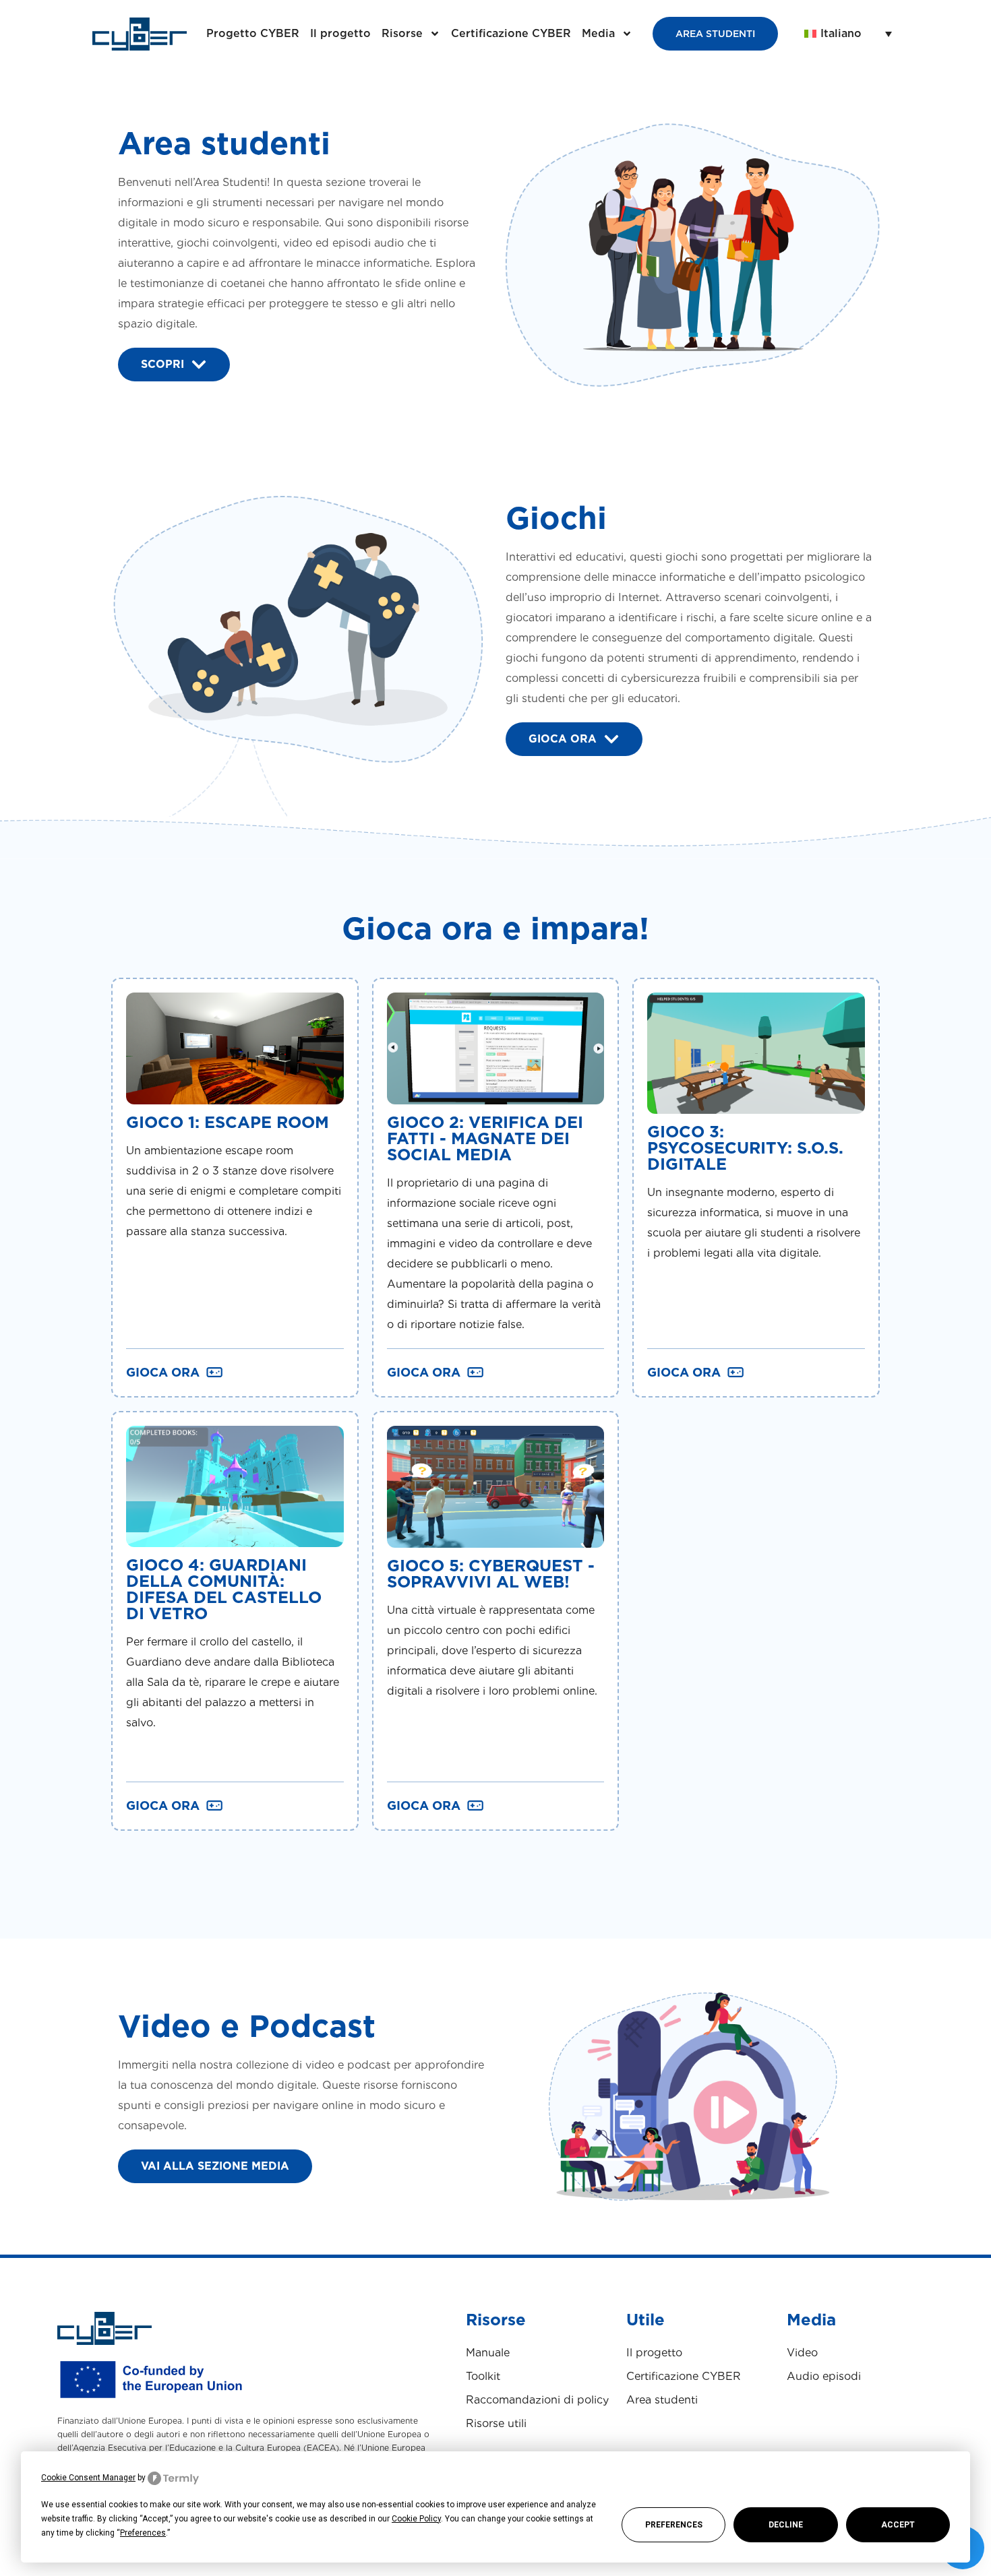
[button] (848, 34)
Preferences (674, 2525)
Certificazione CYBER (511, 33)
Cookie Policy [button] (416, 2519)
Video (802, 2353)
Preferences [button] (143, 2533)
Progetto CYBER (253, 33)
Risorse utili (496, 2423)
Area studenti (662, 2400)
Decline (786, 2525)
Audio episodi (824, 2376)
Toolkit (483, 2376)
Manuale (488, 2353)
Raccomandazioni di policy (537, 2400)
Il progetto (340, 33)
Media (598, 33)
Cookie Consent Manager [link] (88, 2478)
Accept (898, 2525)
